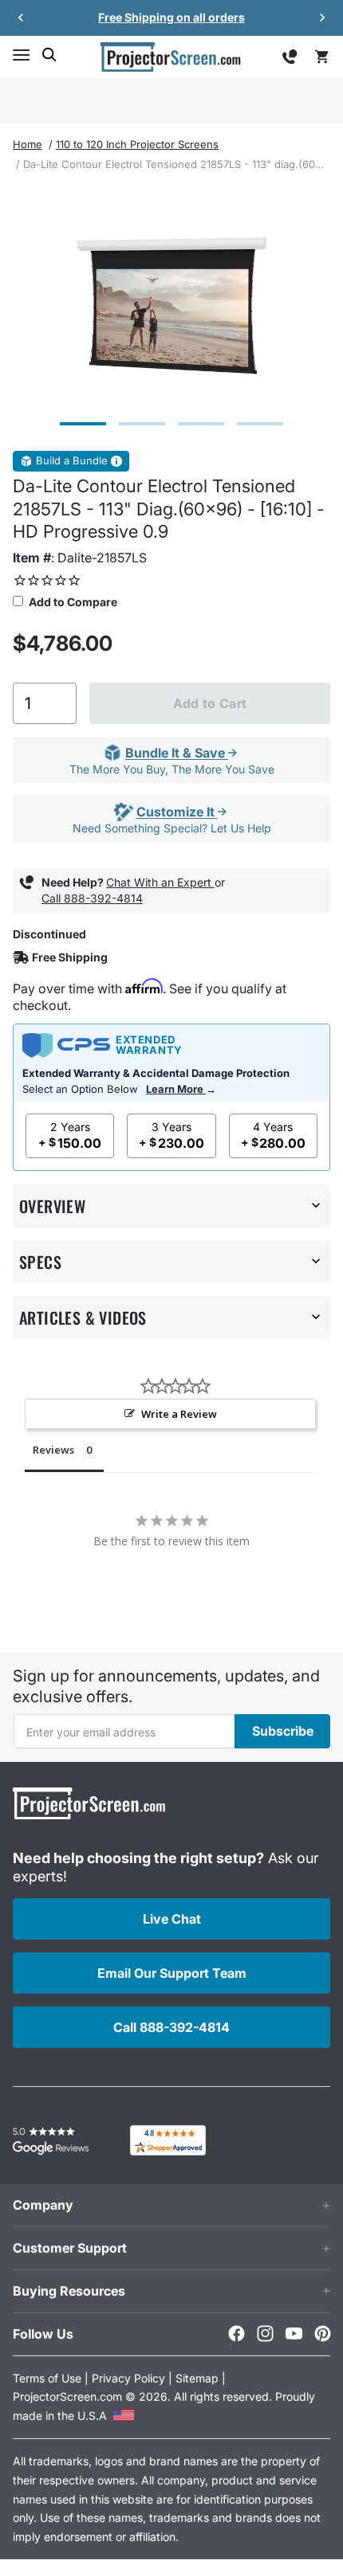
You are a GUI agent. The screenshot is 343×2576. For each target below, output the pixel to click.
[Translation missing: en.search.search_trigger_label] (49, 55)
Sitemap (197, 2378)
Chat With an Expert (160, 882)
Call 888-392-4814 (92, 898)
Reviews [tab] (53, 1450)
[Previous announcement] (21, 18)
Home (28, 144)
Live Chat (172, 1919)
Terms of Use (47, 2378)
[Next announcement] (322, 18)
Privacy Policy (128, 2378)
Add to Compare (72, 602)
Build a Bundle (72, 461)
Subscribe (283, 1731)
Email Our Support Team (172, 1973)
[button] (21, 55)
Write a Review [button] (179, 1414)
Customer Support (70, 2248)
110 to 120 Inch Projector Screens (137, 144)
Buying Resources (69, 2291)
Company (43, 2205)
